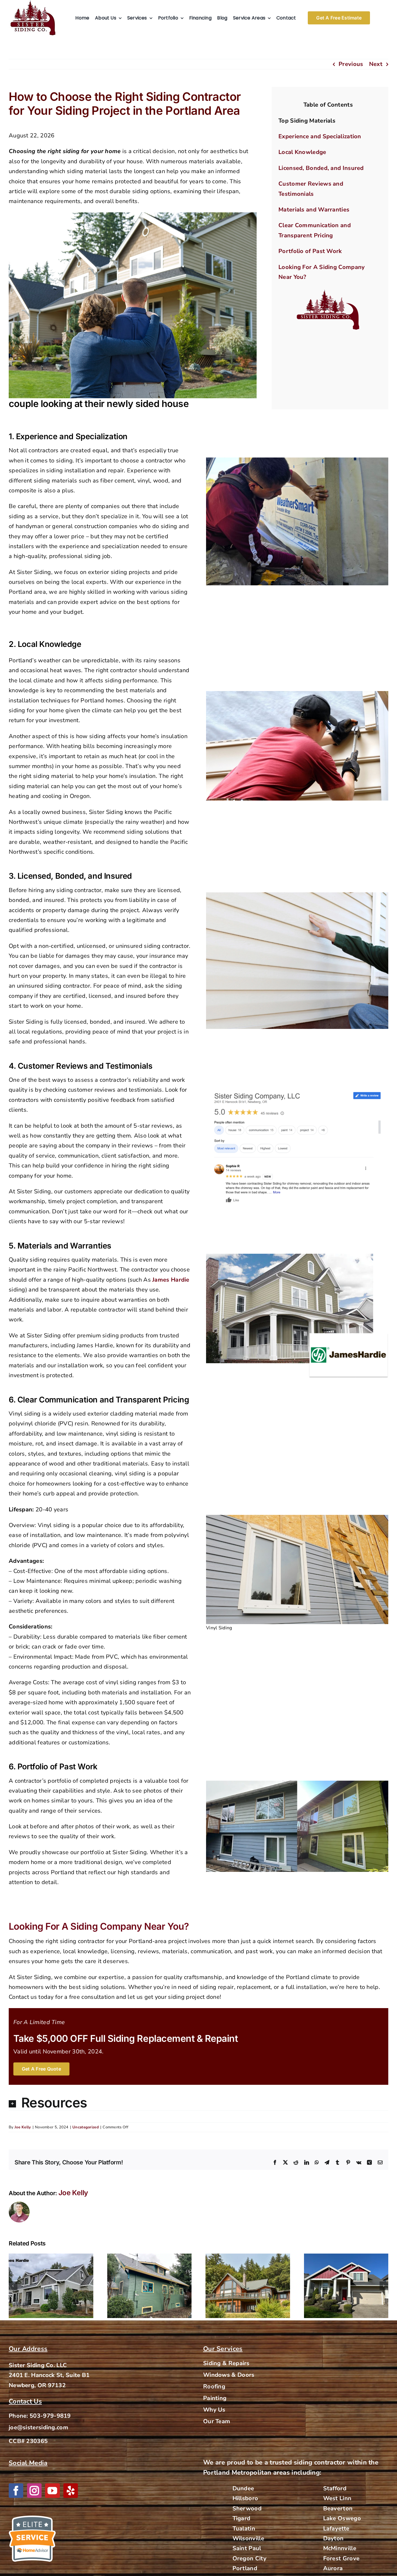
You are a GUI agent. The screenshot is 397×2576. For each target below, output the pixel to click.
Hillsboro (245, 2499)
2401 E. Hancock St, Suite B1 (49, 2375)
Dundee (243, 2488)
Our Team (217, 2421)
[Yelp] (71, 2491)
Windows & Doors (229, 2375)
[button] (199, 2103)
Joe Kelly (23, 2127)
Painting (215, 2398)
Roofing (214, 2386)
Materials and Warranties (314, 210)
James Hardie (170, 1280)
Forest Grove (341, 2558)
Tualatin (244, 2529)
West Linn (337, 2499)
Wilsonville (248, 2538)
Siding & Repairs (226, 2363)
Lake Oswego (342, 2518)
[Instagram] (34, 2491)
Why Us (214, 2410)
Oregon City (250, 2558)
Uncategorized (86, 2127)
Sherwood (247, 2508)
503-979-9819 (50, 2416)
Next (376, 64)
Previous (351, 64)
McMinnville (340, 2549)
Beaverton (338, 2508)
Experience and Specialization (320, 136)
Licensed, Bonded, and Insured (321, 168)
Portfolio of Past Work (310, 251)
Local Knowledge (302, 152)
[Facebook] (16, 2491)
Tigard (242, 2518)
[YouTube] (52, 2491)
